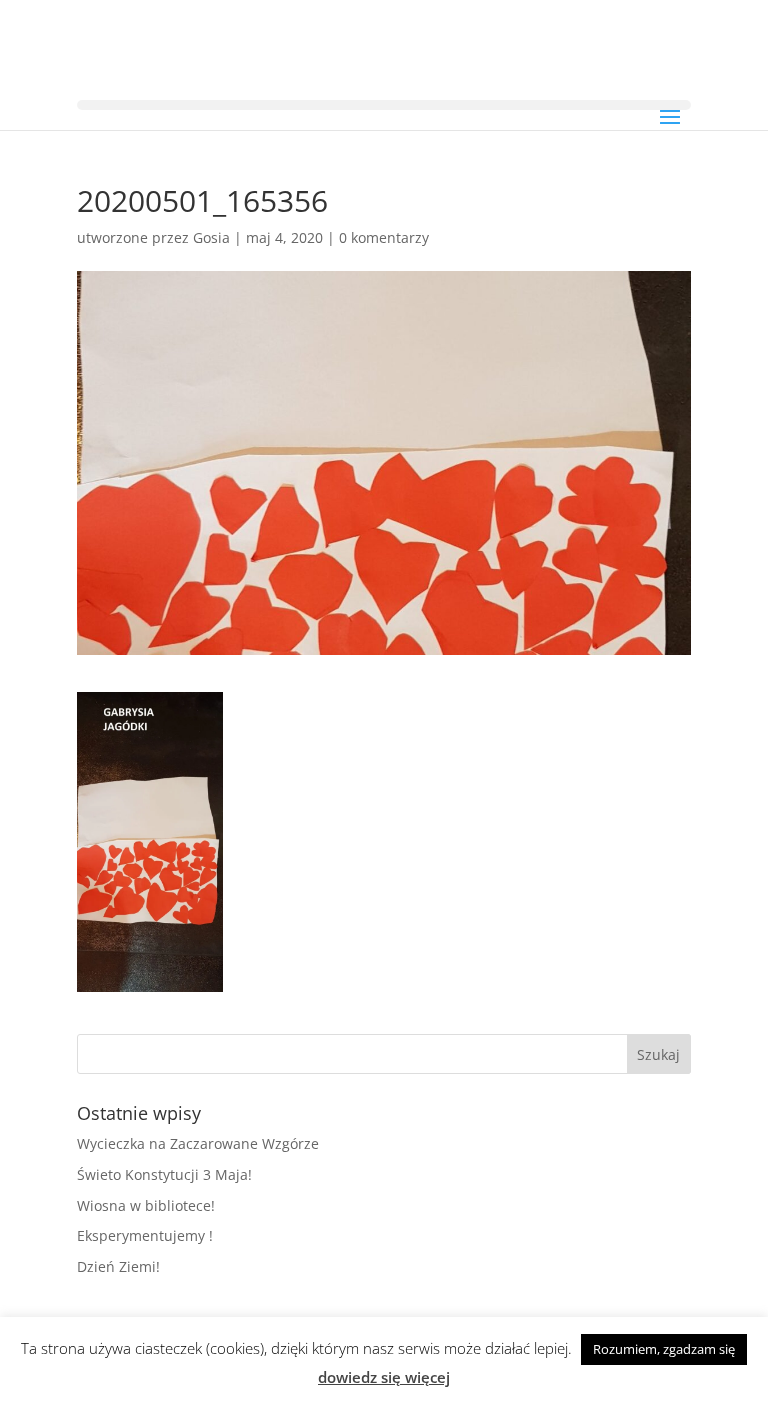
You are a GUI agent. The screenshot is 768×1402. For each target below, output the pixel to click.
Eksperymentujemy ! (145, 1235)
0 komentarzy (384, 237)
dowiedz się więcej (384, 1377)
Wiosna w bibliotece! (146, 1205)
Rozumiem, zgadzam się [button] (664, 1349)
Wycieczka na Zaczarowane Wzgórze (198, 1143)
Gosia (211, 237)
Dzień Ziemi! (118, 1266)
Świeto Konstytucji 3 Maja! (164, 1174)
